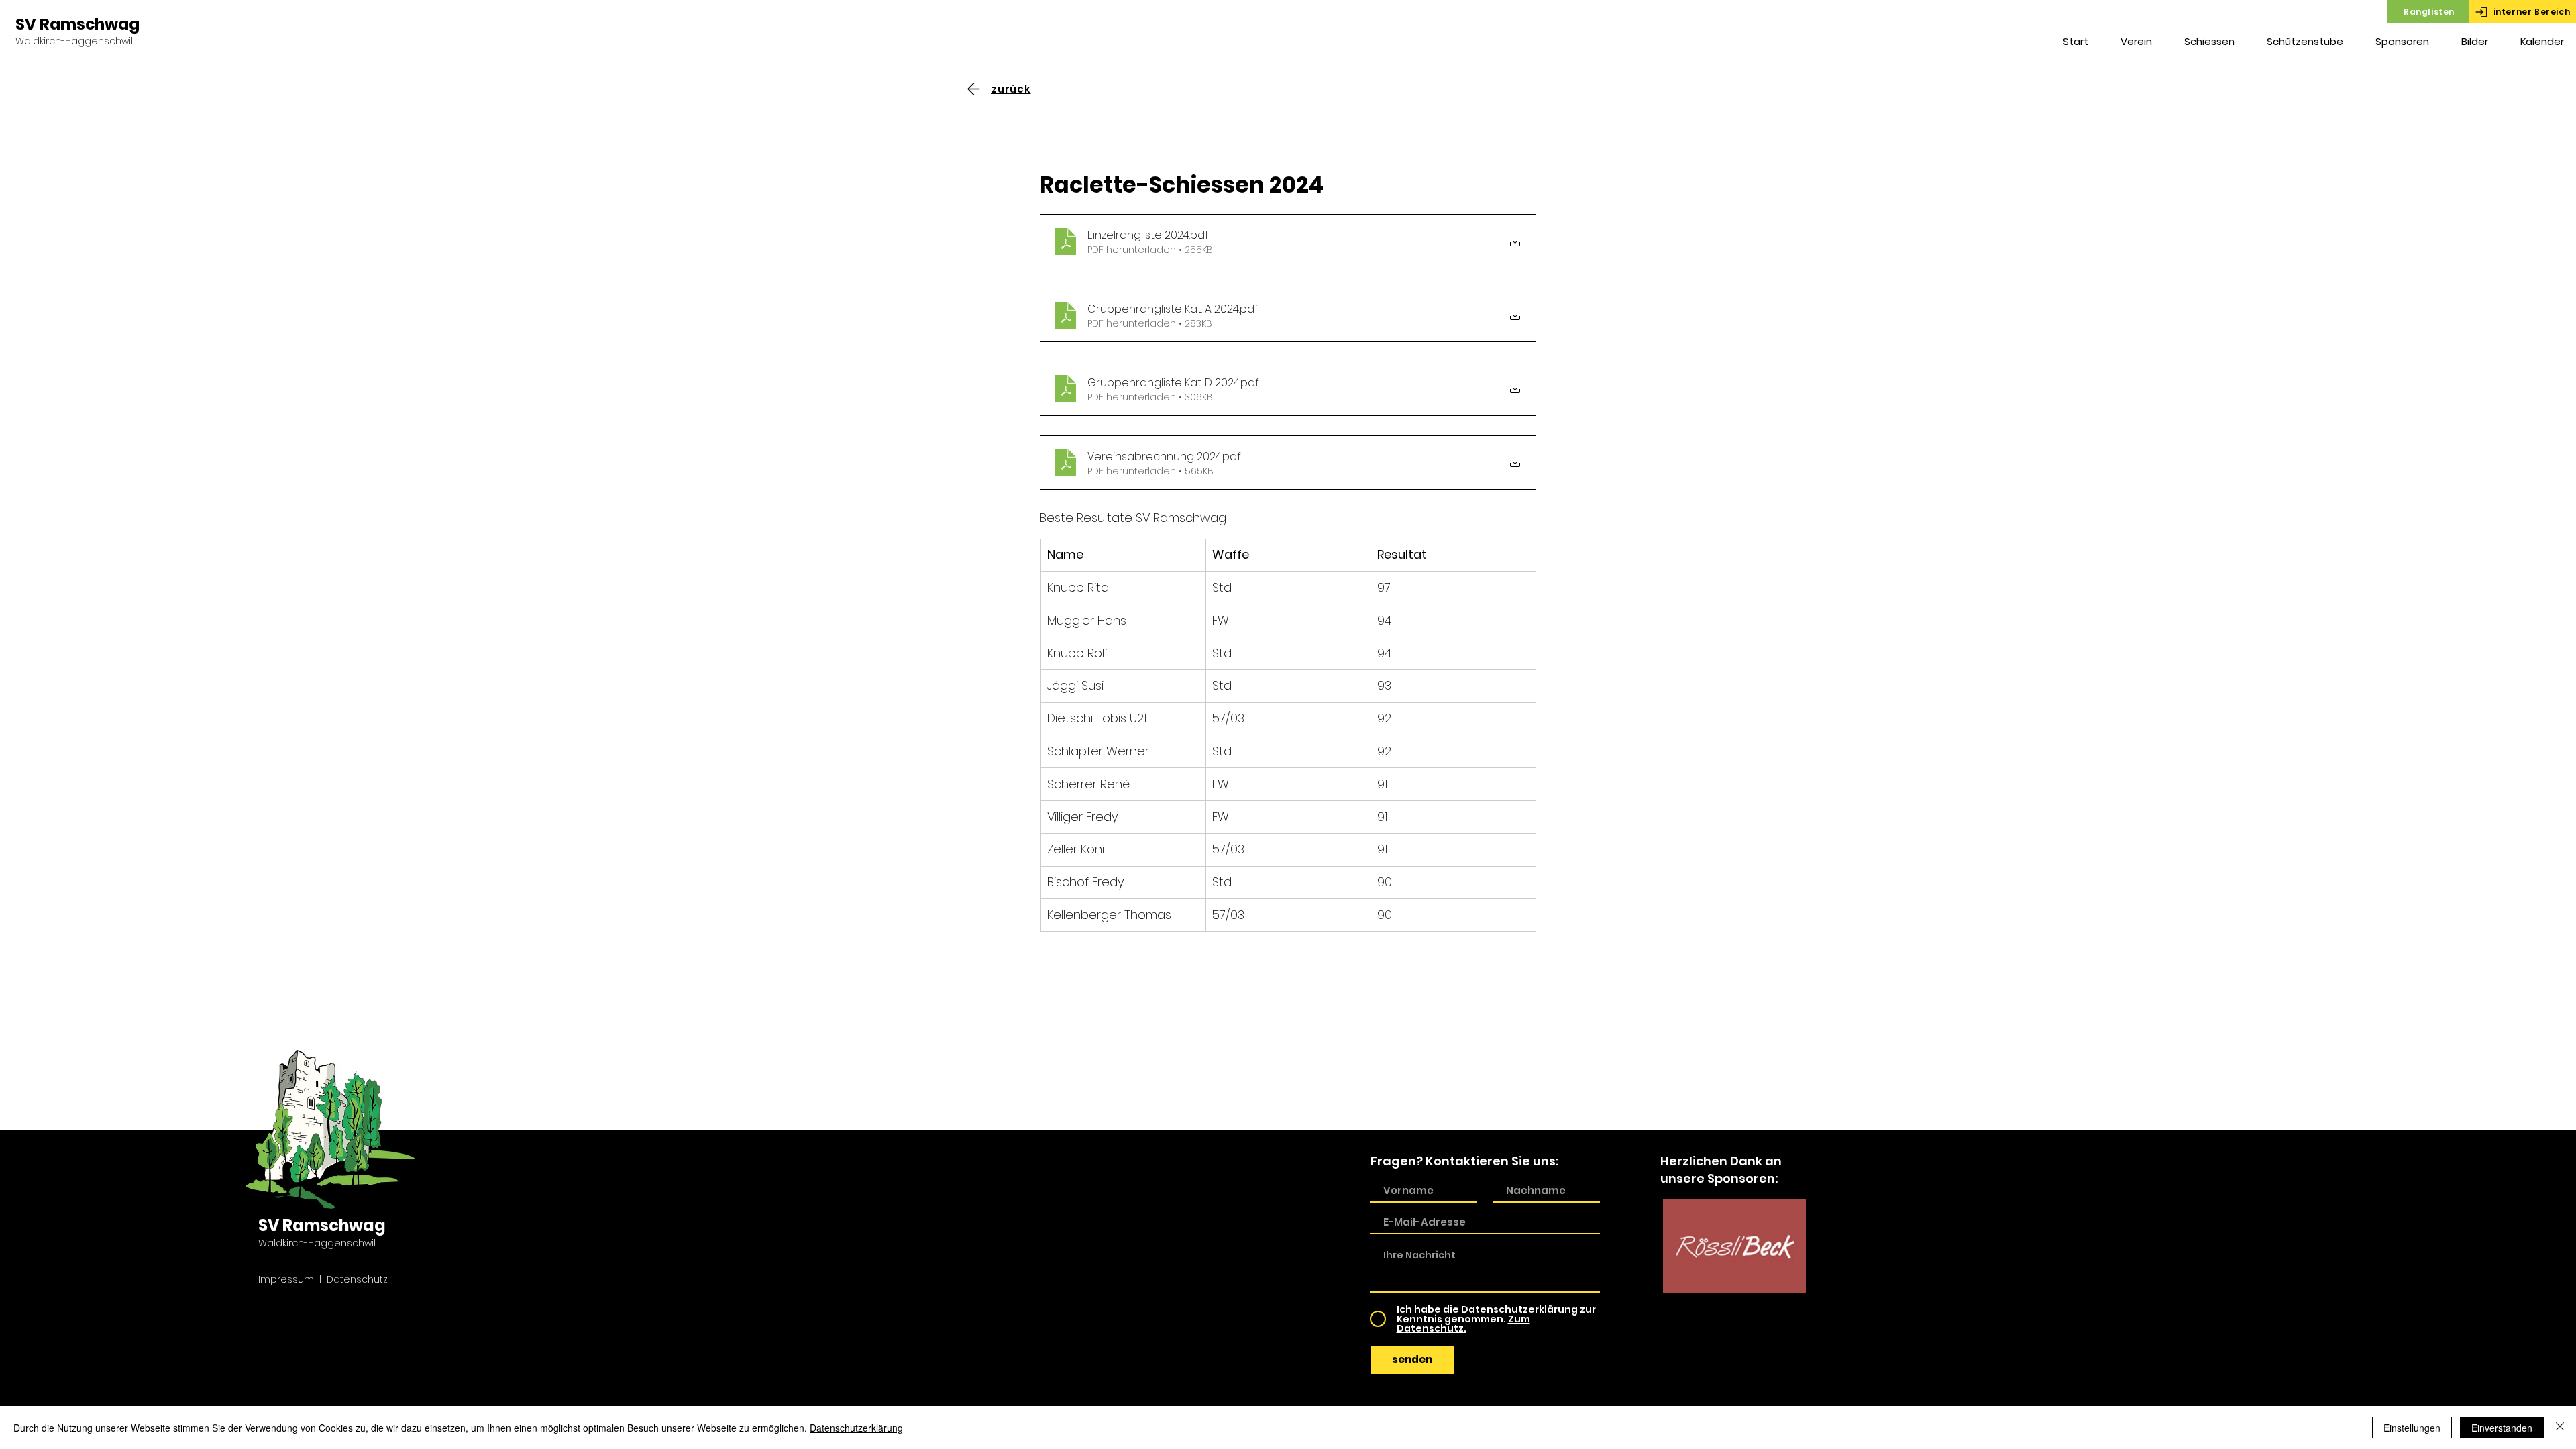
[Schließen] (2560, 1428)
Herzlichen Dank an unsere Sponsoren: (1721, 1169)
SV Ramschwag (77, 24)
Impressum (286, 1279)
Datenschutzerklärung (856, 1428)
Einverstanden (2502, 1428)
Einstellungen (2412, 1428)
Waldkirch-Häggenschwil (74, 41)
